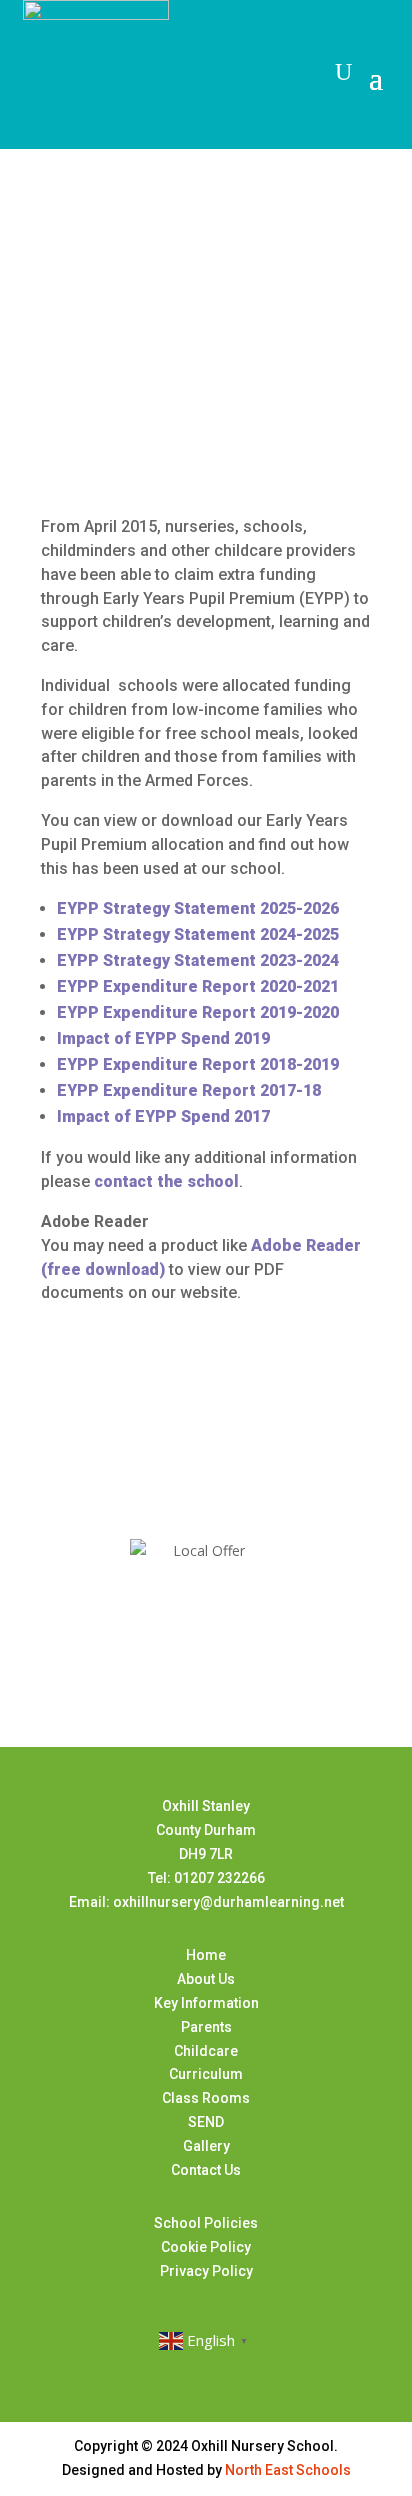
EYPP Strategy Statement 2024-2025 (198, 934)
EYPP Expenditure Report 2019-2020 (198, 1012)
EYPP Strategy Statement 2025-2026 (198, 908)
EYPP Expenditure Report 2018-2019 (198, 1064)
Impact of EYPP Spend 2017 (167, 1116)
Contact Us (206, 2170)
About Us (206, 1979)
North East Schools (288, 2470)
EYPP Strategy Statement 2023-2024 (198, 960)
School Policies (206, 2223)
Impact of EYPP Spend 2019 (163, 1038)
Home (206, 1955)
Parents (206, 2027)
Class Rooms (206, 2098)
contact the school (166, 1181)
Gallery (206, 2146)
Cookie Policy (206, 2247)
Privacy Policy (206, 2271)
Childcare (206, 2051)
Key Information (206, 2003)
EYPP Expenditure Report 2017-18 (189, 1090)
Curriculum (206, 2074)
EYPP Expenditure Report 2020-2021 (198, 986)
